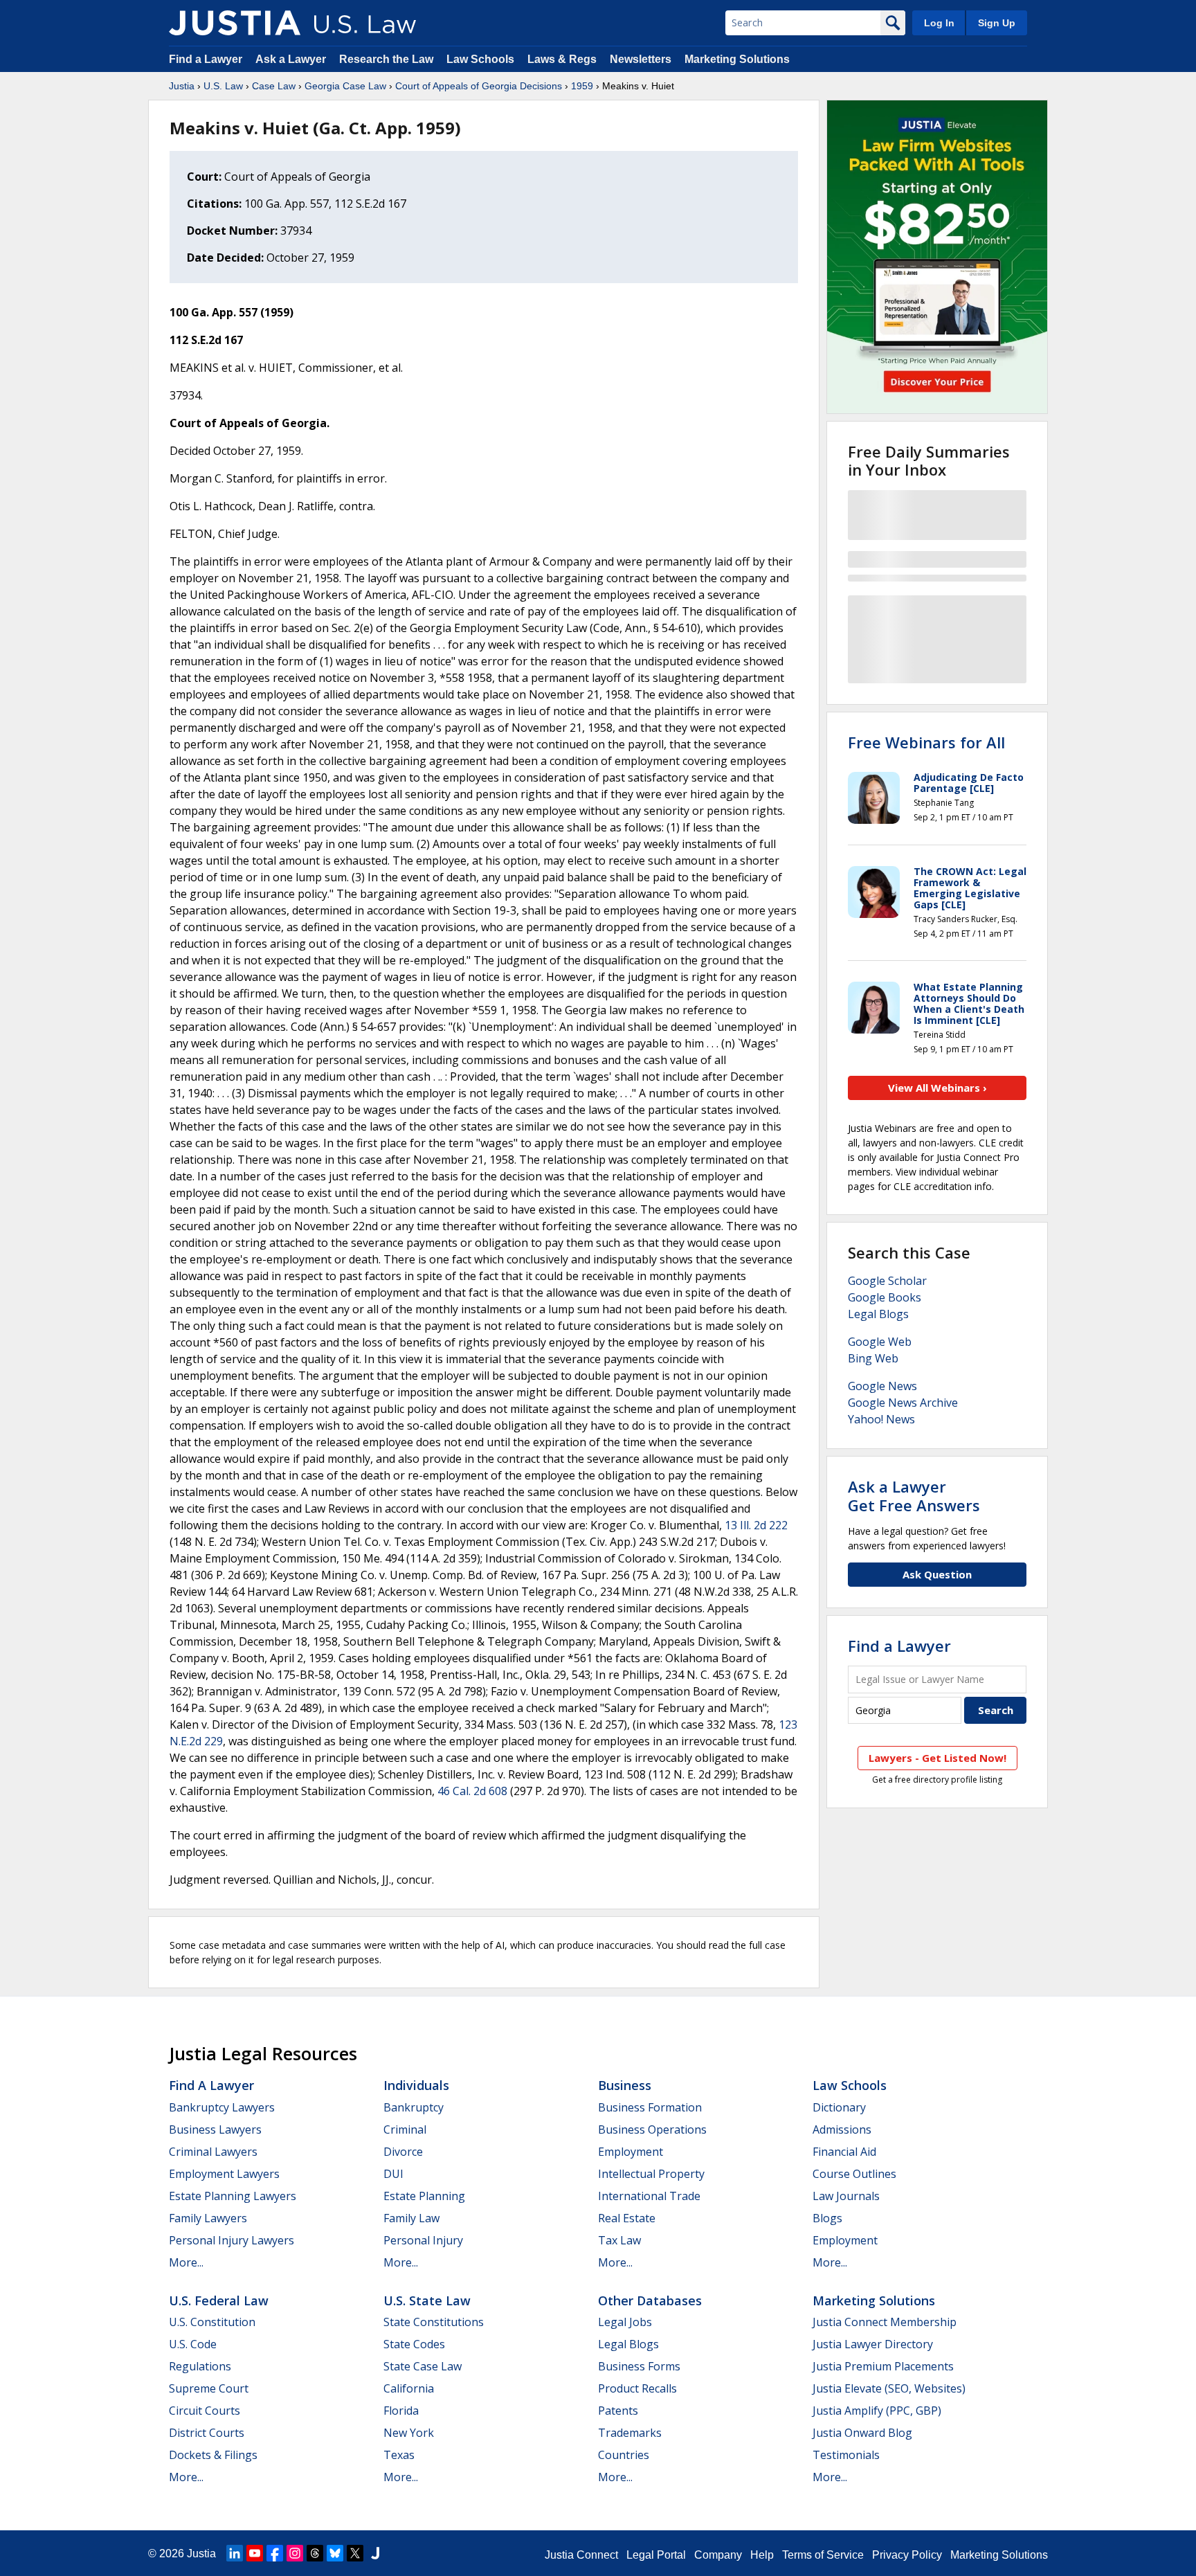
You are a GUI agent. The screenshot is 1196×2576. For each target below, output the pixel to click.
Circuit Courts (205, 2411)
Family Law (411, 2218)
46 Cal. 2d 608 (472, 1791)
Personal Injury (423, 2240)
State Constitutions (434, 2322)
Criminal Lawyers (213, 2152)
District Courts (207, 2433)
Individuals (416, 2085)
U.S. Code (193, 2344)
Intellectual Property (651, 2174)
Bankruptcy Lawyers (222, 2107)
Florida (401, 2411)
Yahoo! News (881, 1419)
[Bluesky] (335, 2553)
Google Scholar (887, 1281)
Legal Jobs (625, 2322)
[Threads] (315, 2553)
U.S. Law (223, 86)
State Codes (414, 2344)
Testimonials (846, 2455)
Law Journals (846, 2196)
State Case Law (423, 2366)
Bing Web (873, 1358)
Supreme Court (209, 2388)
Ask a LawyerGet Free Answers (914, 1495)
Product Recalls (637, 2388)
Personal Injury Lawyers (232, 2240)
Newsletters (641, 59)
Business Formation (650, 2107)
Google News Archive (903, 1403)
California (409, 2388)
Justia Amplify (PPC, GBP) (877, 2411)
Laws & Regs (562, 59)
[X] (355, 2553)
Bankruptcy (414, 2107)
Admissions (842, 2129)
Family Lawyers (208, 2218)
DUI (393, 2174)
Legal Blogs (878, 1314)
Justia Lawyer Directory (873, 2344)
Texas (399, 2455)
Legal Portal (656, 2555)
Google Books (885, 1297)
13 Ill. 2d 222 (756, 1525)
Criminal (405, 2129)
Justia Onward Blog (862, 2433)
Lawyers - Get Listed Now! (937, 1758)
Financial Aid (844, 2152)
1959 (582, 86)
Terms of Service (823, 2555)
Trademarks (630, 2433)
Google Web (880, 1342)
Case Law (274, 86)
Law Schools (480, 59)
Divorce (403, 2152)
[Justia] (235, 23)
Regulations (200, 2366)
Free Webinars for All (926, 742)
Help (762, 2555)
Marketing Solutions (737, 59)
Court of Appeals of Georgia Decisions (479, 86)
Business (625, 2085)
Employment (631, 2152)
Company (718, 2555)
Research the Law (386, 59)
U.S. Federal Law (219, 2300)
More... (186, 2262)
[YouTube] (255, 2553)
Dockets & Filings (213, 2455)
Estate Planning (424, 2196)
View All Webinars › (937, 1088)
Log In (939, 23)
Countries (624, 2455)
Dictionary (839, 2107)
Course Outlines (854, 2174)
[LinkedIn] (235, 2553)
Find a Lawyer (206, 59)
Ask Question (937, 1574)
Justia (182, 86)
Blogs (827, 2218)
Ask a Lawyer (292, 59)
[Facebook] (275, 2553)
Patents (618, 2411)
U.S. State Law (427, 2300)
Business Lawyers (215, 2129)
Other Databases (650, 2300)
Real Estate (627, 2218)
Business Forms (639, 2366)
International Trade (649, 2196)
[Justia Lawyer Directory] (375, 2553)
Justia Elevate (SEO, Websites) (889, 2388)
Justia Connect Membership (885, 2322)
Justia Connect (581, 2555)
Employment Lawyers (224, 2174)
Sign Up (997, 23)
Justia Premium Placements (883, 2366)
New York (409, 2433)
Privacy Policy (907, 2555)
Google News (882, 1386)
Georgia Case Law (345, 86)
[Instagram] (295, 2553)
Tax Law (619, 2240)
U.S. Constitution (212, 2322)
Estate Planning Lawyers (233, 2196)
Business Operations (652, 2129)
